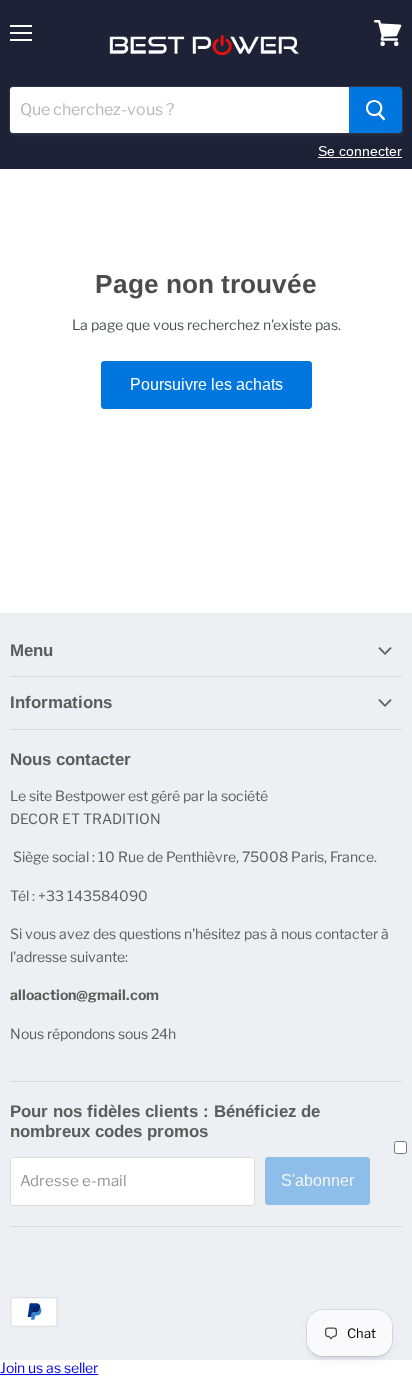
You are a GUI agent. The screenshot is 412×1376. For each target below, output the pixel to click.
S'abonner (317, 1180)
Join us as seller (49, 1367)
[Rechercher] (375, 110)
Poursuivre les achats (206, 384)
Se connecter (360, 151)
